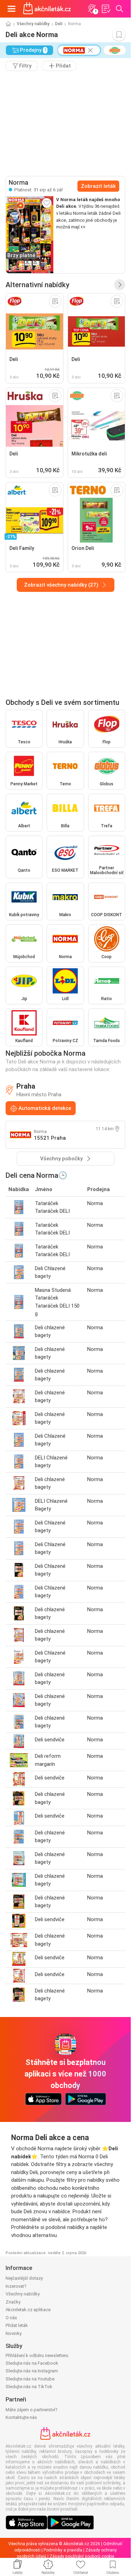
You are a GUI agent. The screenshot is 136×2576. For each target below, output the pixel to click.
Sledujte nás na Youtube (30, 2379)
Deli (59, 24)
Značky (13, 2302)
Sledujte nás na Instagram (32, 2371)
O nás (11, 2318)
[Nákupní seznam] (106, 9)
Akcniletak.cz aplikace (28, 2310)
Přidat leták (17, 2325)
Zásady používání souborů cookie (82, 2556)
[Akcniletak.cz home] (47, 9)
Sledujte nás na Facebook (32, 2363)
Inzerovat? (16, 2286)
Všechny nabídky (33, 24)
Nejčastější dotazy (24, 2278)
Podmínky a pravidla (63, 2550)
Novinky (14, 2333)
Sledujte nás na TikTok (29, 2387)
